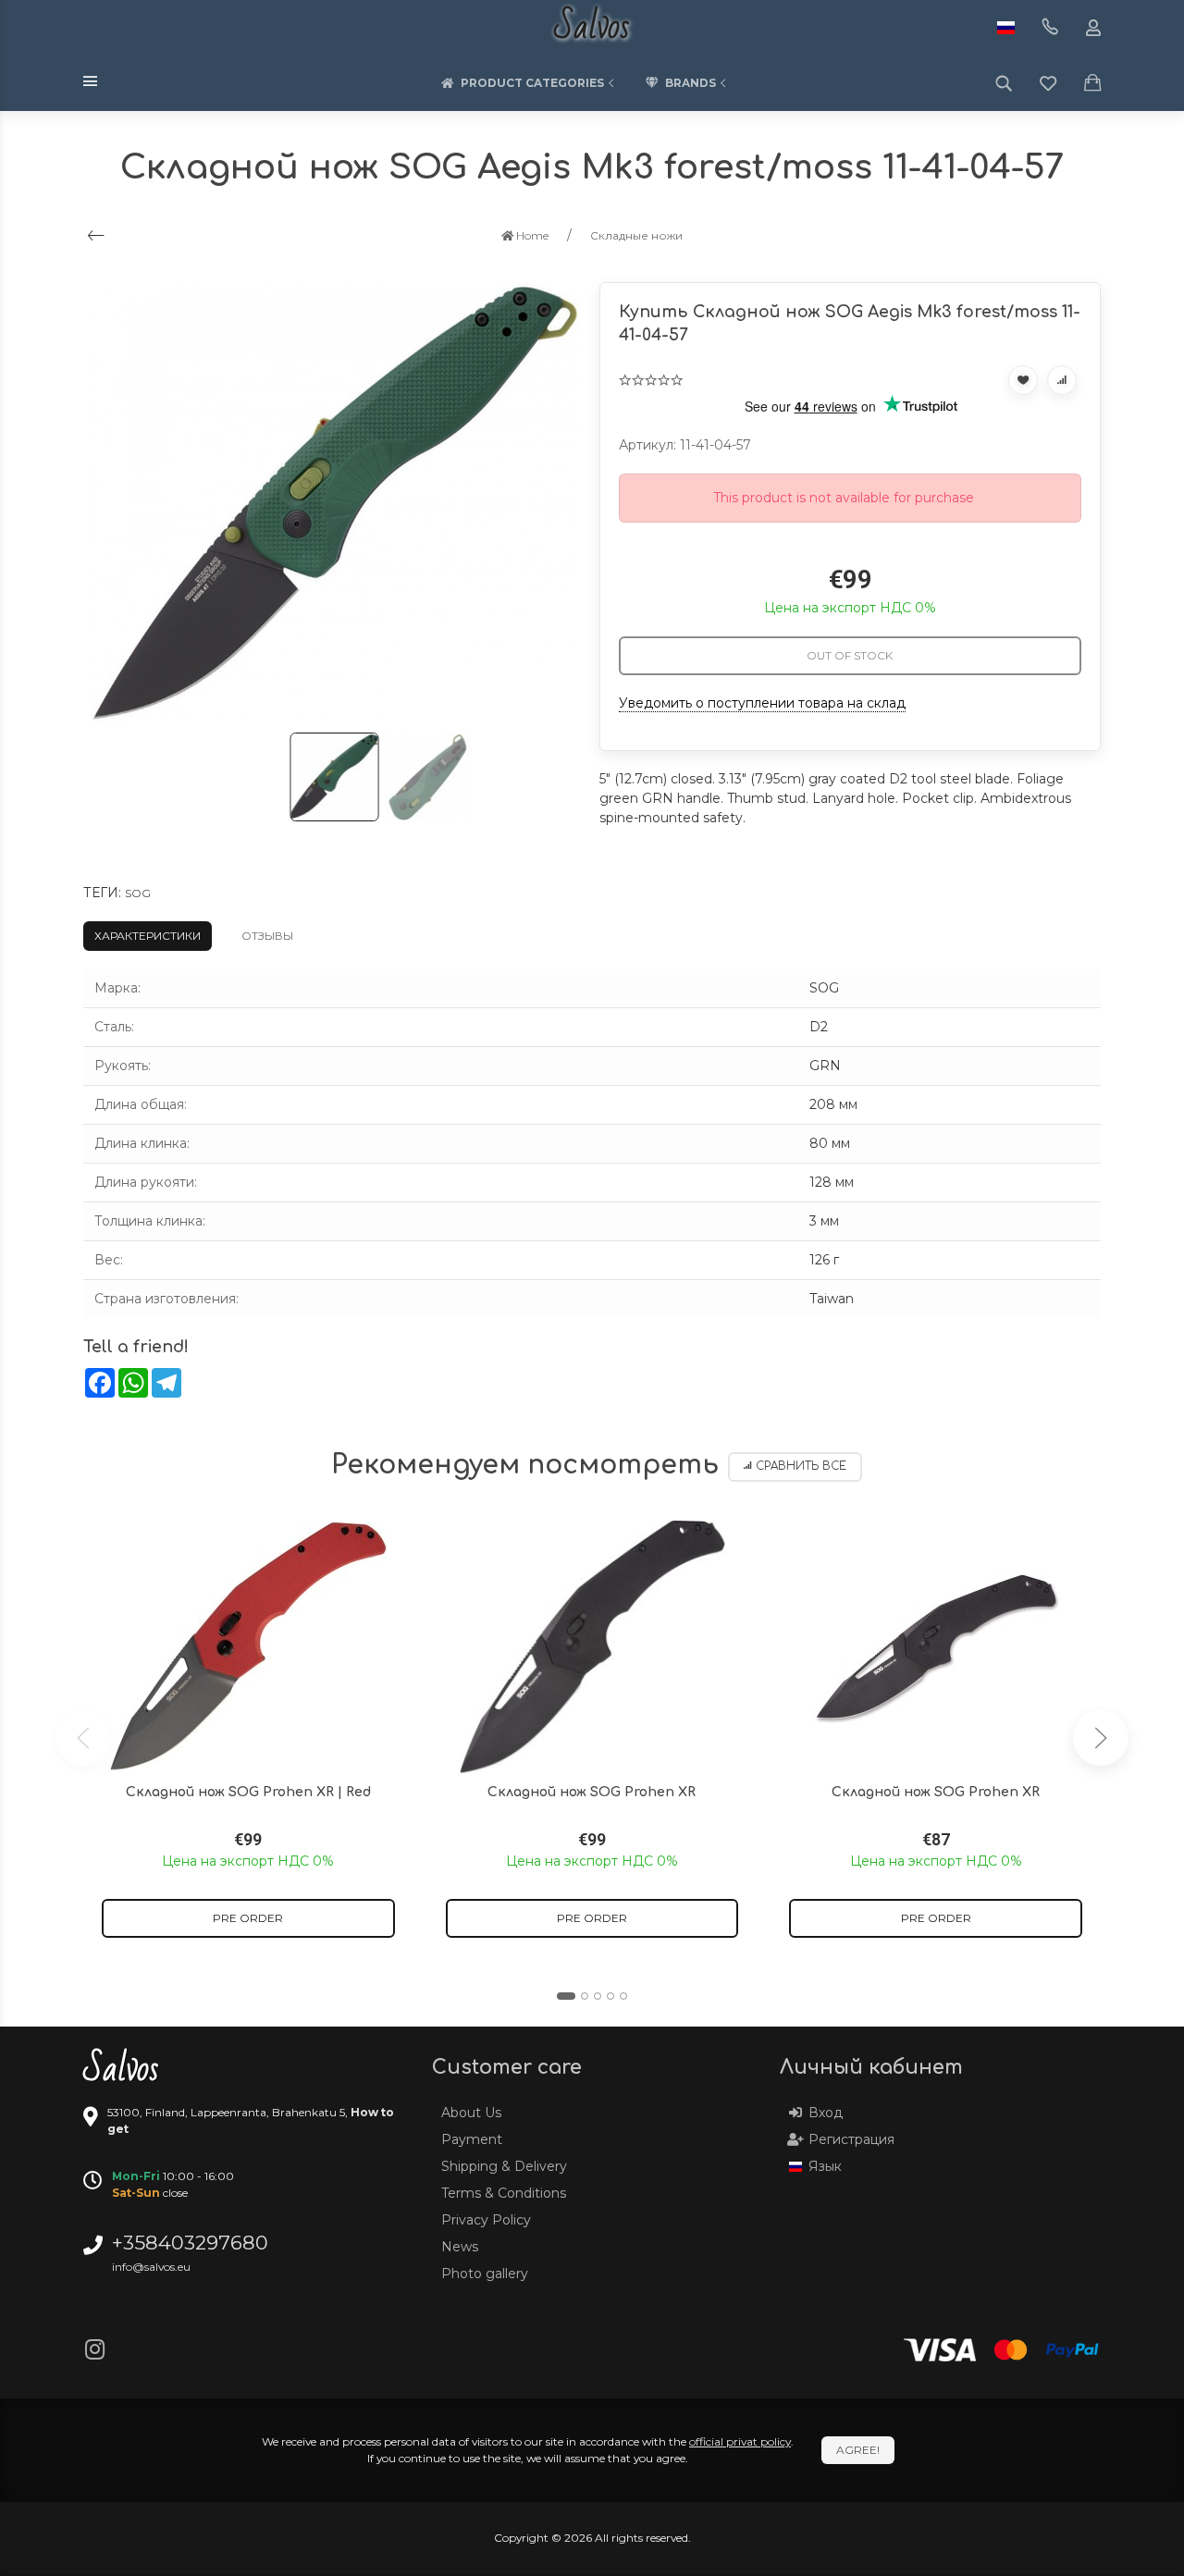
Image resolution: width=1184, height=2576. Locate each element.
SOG (138, 893)
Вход (826, 2113)
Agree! (858, 2450)
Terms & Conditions (504, 2193)
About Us (471, 2113)
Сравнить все (801, 1467)
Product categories (532, 83)
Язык (825, 2166)
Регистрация (851, 2139)
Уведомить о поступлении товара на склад (762, 703)
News (460, 2247)
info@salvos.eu (151, 2267)
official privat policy (740, 2441)
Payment (472, 2139)
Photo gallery (485, 2274)
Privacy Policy (486, 2220)
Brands (691, 83)
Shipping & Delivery (504, 2166)
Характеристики (148, 936)
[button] (566, 1996)
